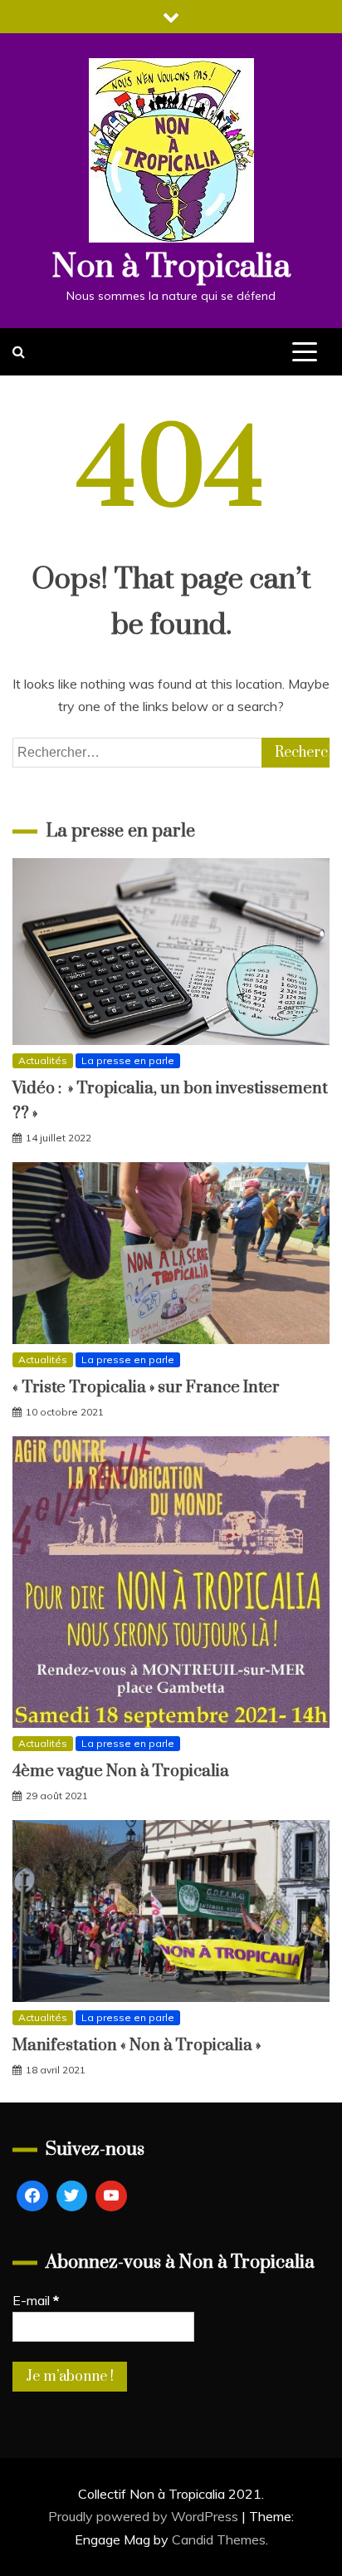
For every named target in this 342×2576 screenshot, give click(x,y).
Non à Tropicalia (171, 267)
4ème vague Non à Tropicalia (121, 1771)
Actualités (43, 1060)
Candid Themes (219, 2539)
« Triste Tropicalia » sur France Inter (146, 1388)
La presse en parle (128, 1060)
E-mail (36, 2300)
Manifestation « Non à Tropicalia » (137, 2046)
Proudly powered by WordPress (145, 2516)
